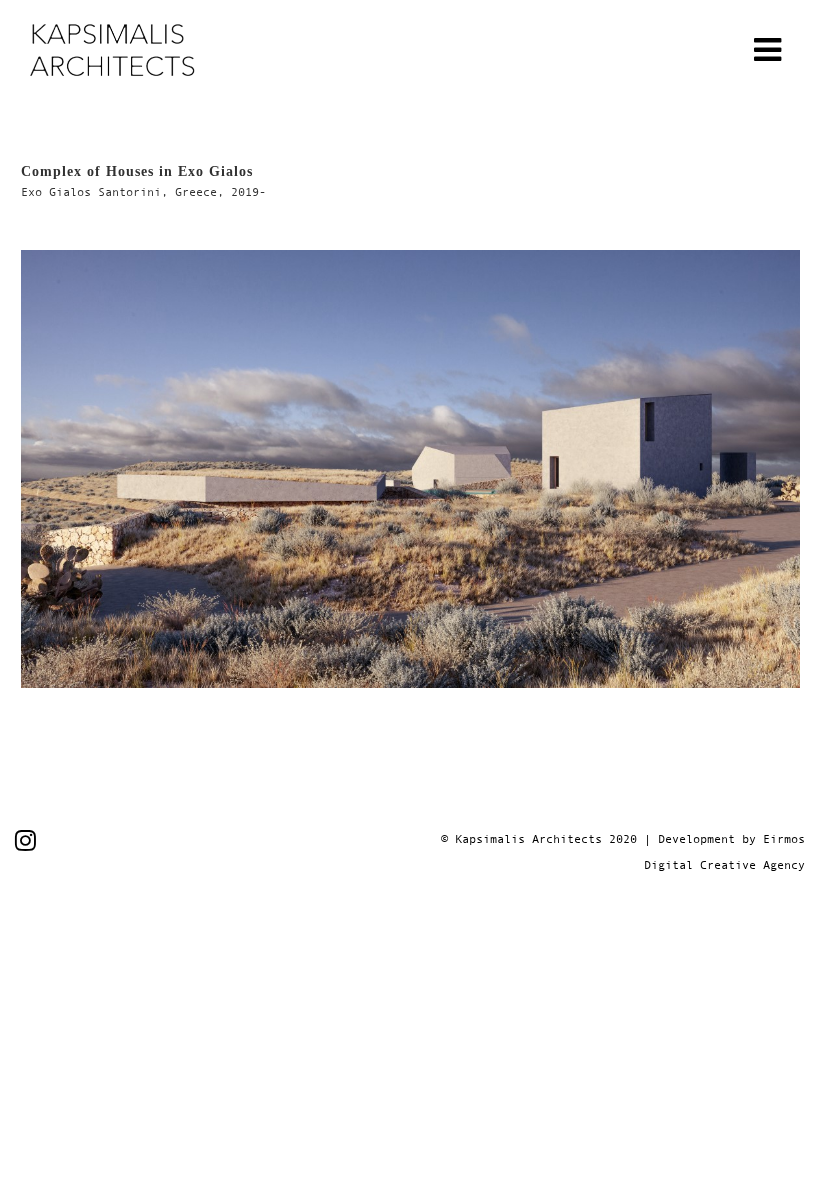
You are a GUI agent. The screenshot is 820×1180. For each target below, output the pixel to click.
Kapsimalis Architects (528, 839)
